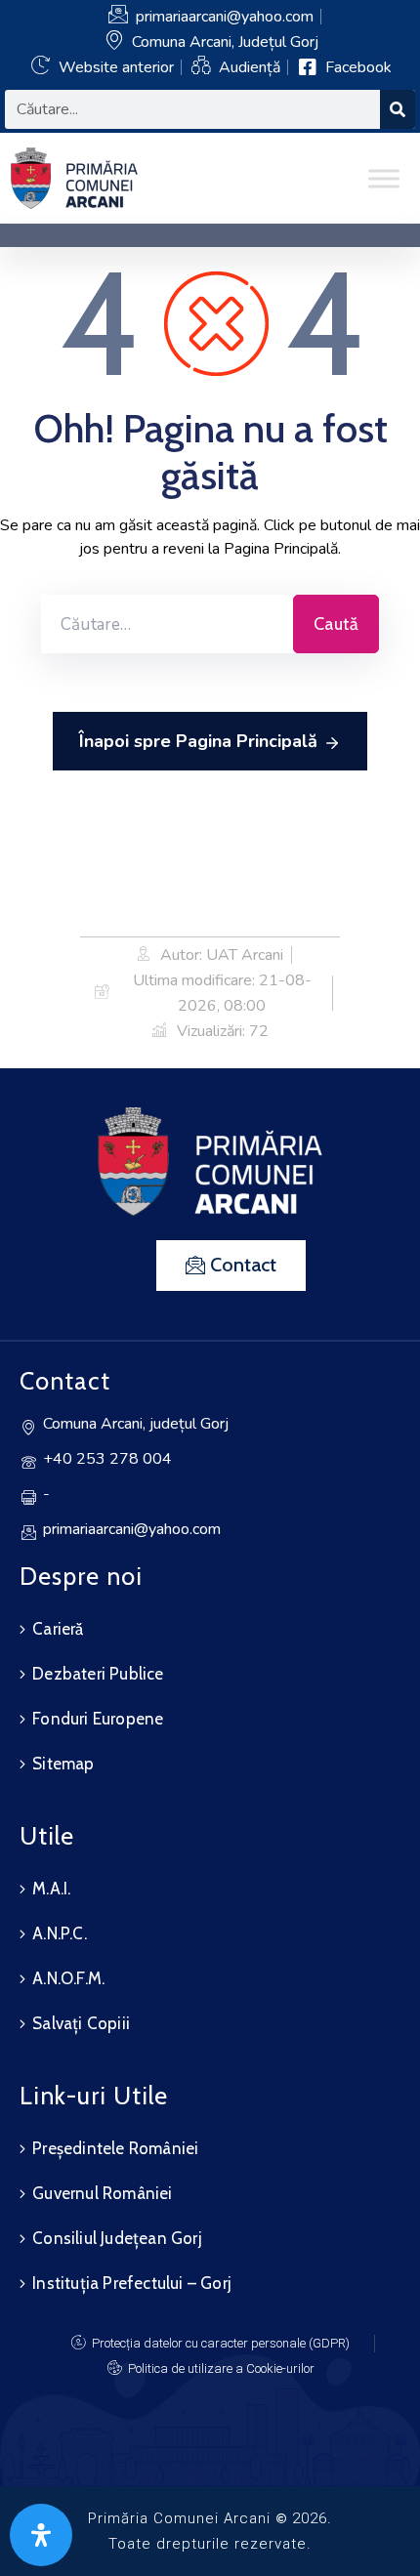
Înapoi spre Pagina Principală (198, 741)
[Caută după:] (167, 624)
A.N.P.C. (60, 1933)
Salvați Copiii (81, 2023)
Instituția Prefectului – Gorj (132, 2283)
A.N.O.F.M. (68, 1978)
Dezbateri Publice (98, 1674)
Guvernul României (102, 2193)
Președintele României (115, 2148)
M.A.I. (51, 1889)
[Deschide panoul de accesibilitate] (41, 2535)
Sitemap (63, 1764)
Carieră (58, 1629)
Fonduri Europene (98, 1719)
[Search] (398, 109)
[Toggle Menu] (384, 178)
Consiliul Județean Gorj (117, 2238)
